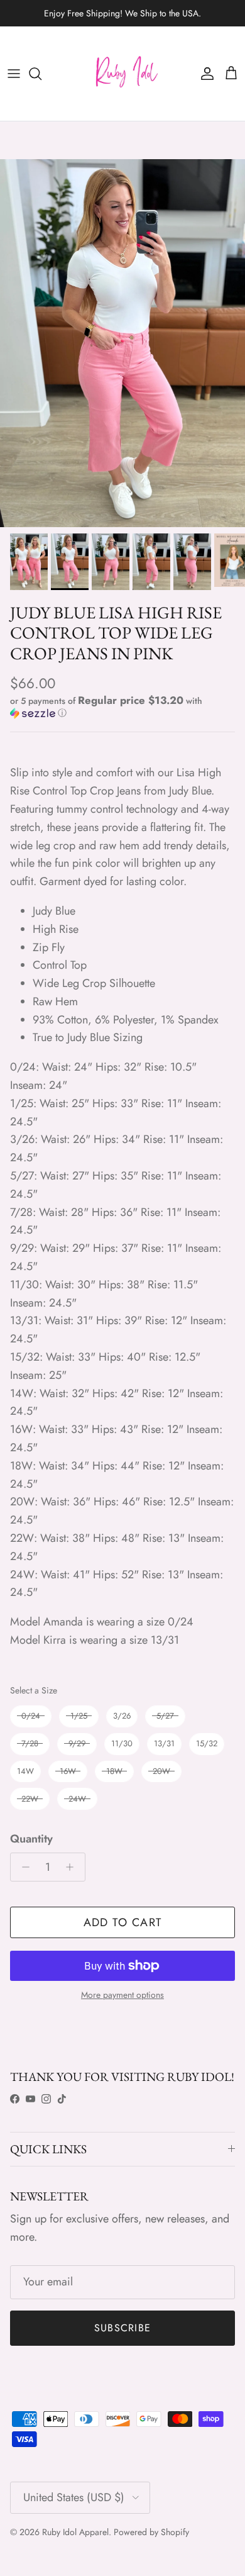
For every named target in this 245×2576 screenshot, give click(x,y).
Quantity (31, 1839)
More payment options (122, 1995)
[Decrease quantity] (22, 1867)
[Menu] (14, 74)
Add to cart (123, 1922)
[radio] (31, 1716)
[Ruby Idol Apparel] (122, 74)
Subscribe (123, 2328)
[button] (122, 707)
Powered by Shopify (151, 2532)
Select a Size (34, 1690)
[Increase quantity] (73, 1867)
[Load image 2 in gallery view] (122, 343)
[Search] (41, 74)
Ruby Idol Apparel (75, 2532)
